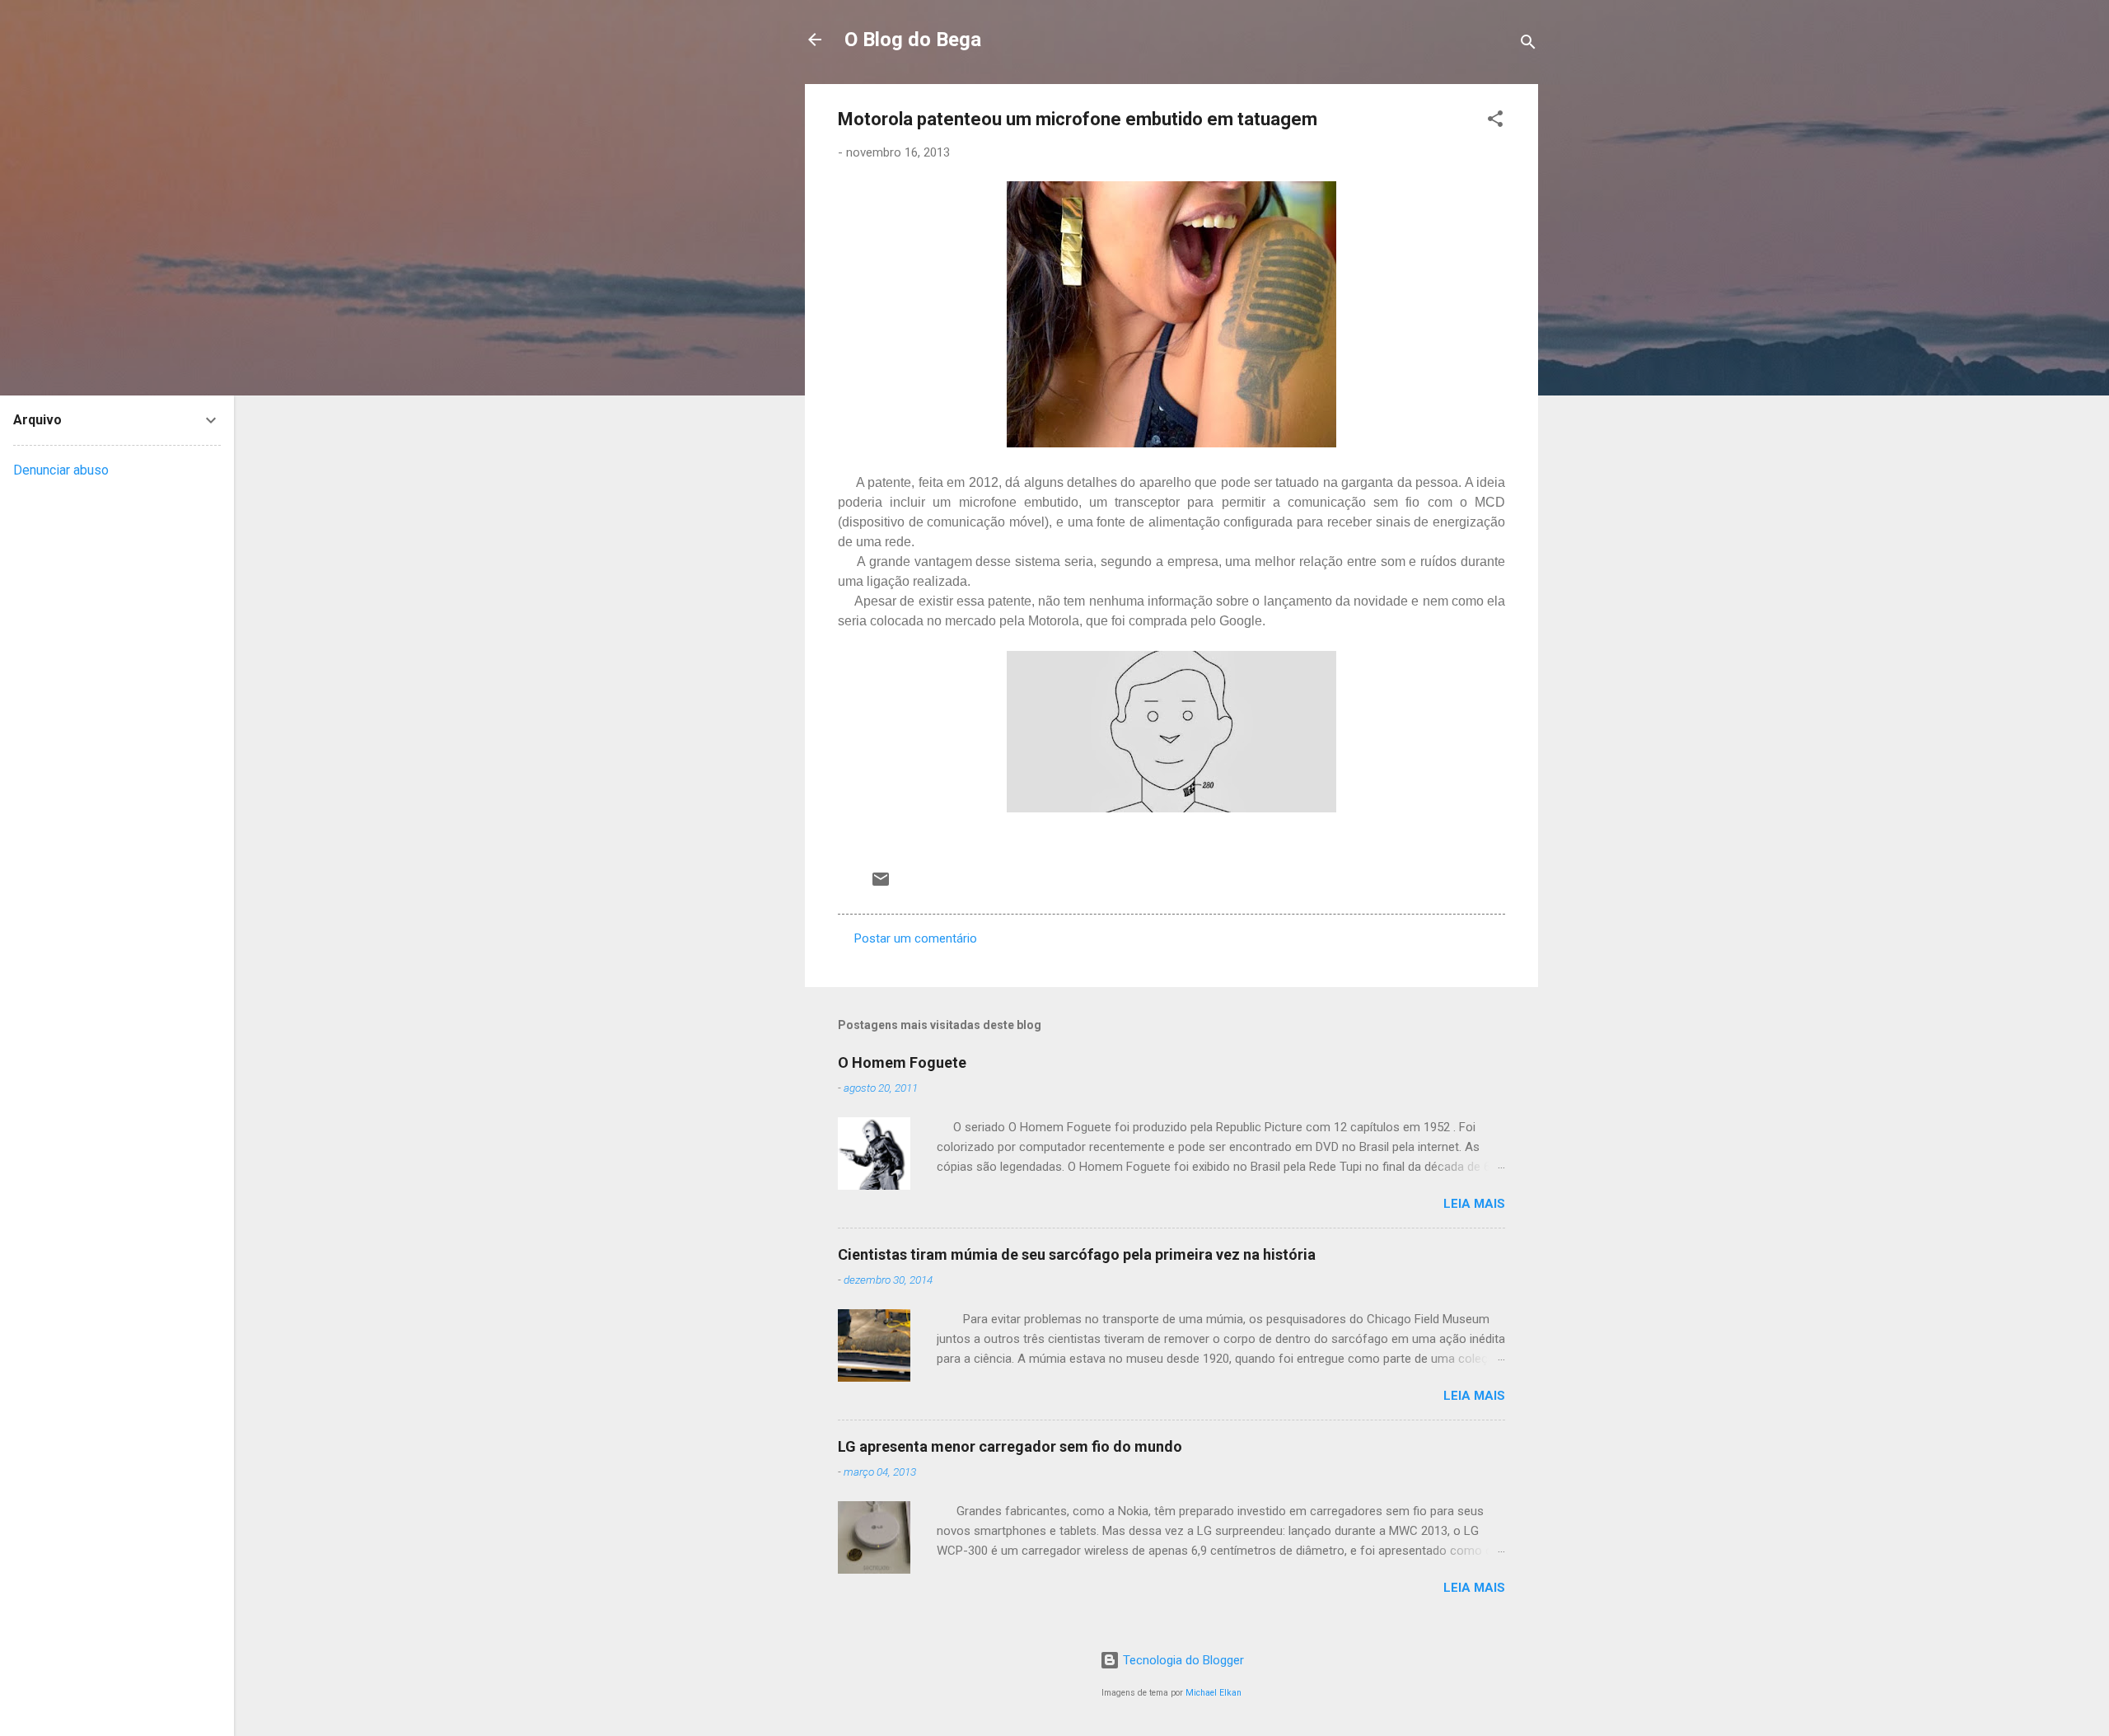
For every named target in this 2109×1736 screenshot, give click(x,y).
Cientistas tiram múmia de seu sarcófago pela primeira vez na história (1077, 1254)
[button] (1495, 122)
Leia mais (1474, 1204)
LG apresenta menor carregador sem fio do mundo (1010, 1446)
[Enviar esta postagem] (881, 885)
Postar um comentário (916, 938)
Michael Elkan (1213, 1693)
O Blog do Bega (913, 40)
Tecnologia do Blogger (1182, 1660)
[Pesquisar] (1528, 45)
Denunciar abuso (61, 470)
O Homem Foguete (902, 1062)
